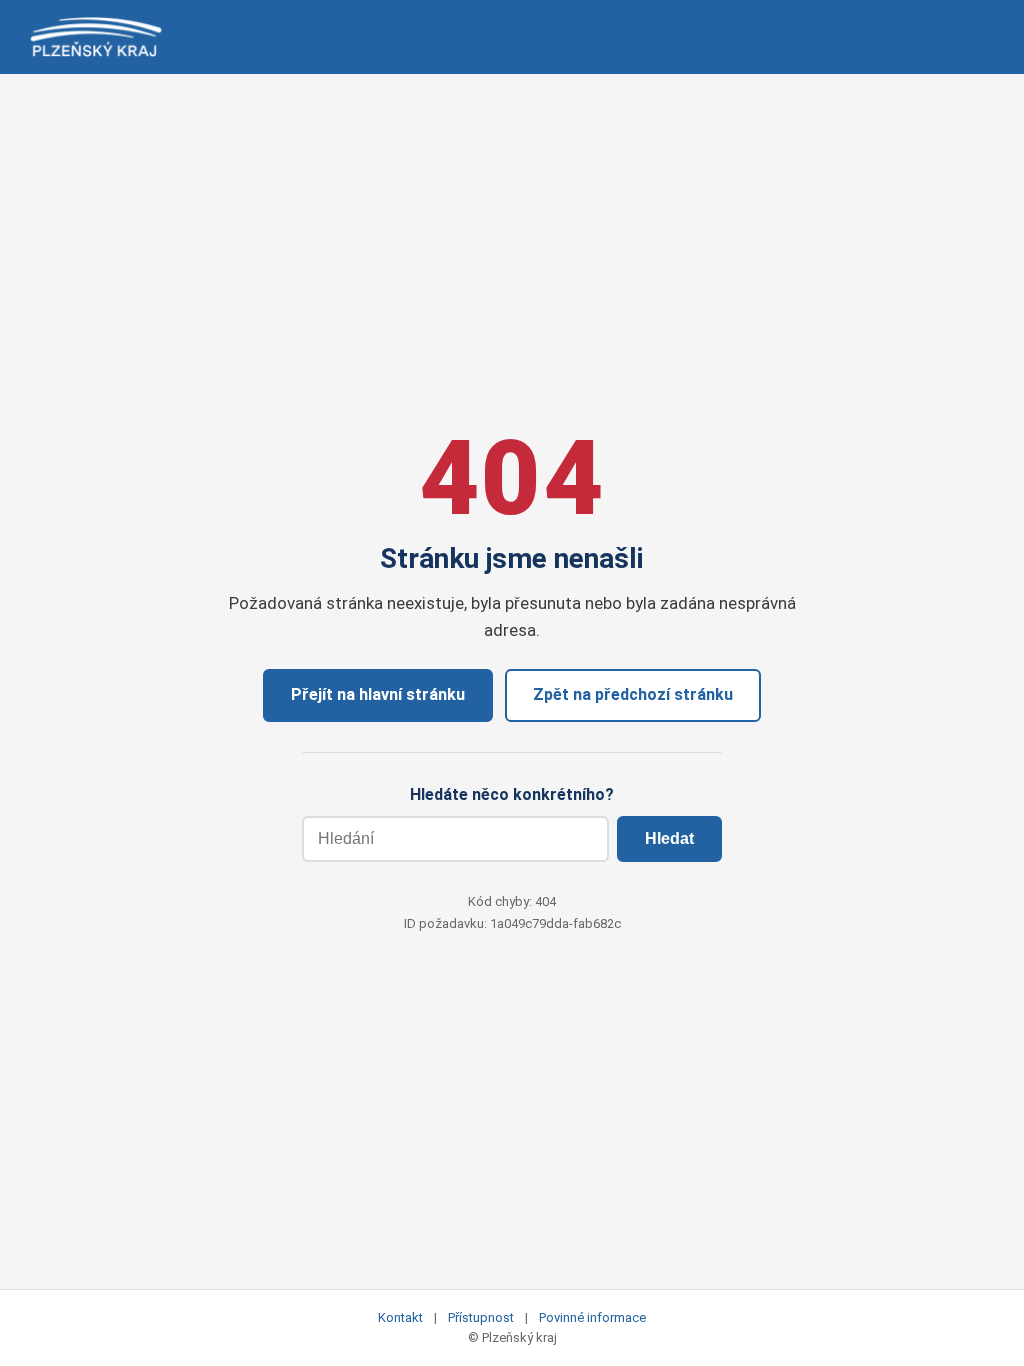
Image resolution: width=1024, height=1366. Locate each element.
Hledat (669, 838)
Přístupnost (481, 1317)
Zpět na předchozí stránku (633, 694)
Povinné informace (592, 1317)
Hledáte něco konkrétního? (512, 794)
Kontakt (400, 1317)
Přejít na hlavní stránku (378, 694)
